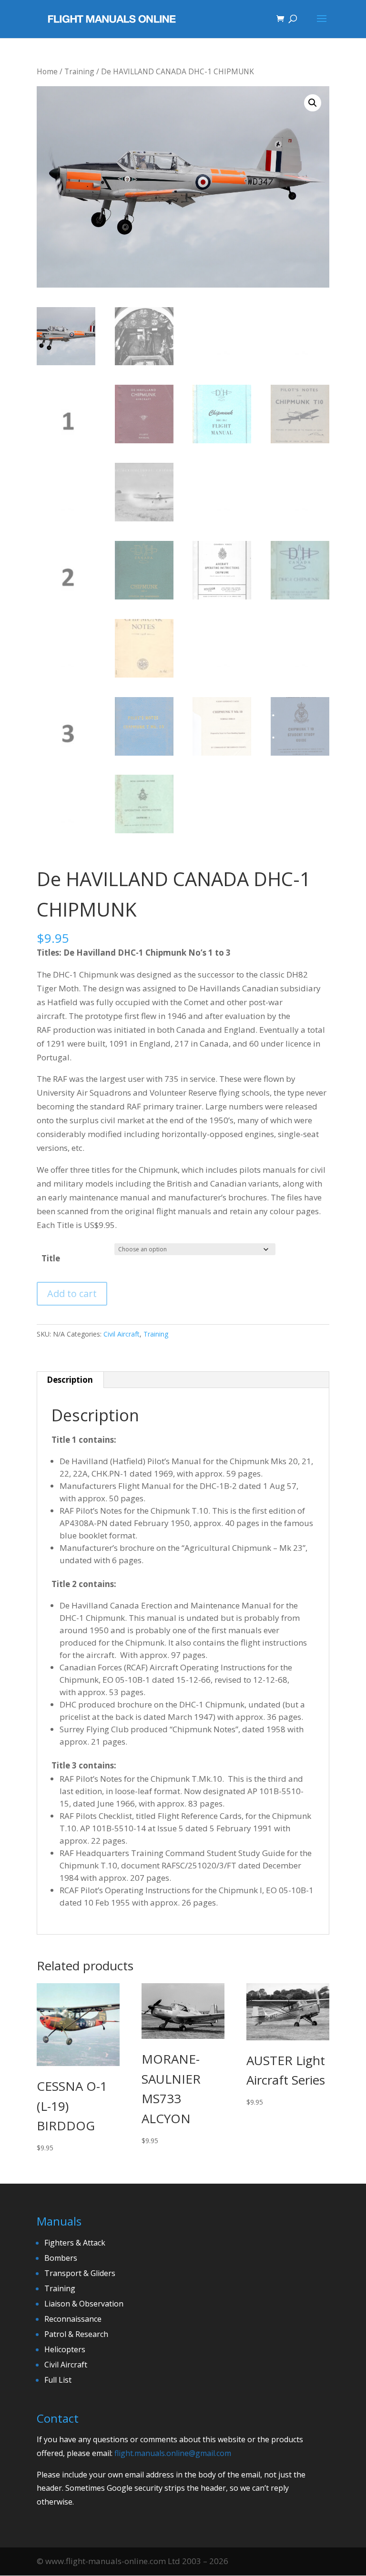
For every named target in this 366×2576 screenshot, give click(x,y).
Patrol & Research (76, 2334)
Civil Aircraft (122, 1334)
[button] (313, 103)
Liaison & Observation (84, 2304)
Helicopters (65, 2349)
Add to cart (72, 1293)
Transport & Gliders (80, 2273)
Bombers (61, 2258)
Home (47, 71)
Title (51, 1258)
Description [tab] (70, 1380)
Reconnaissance (73, 2319)
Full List (58, 2380)
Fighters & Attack (75, 2243)
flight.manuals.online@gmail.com (173, 2453)
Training (79, 71)
